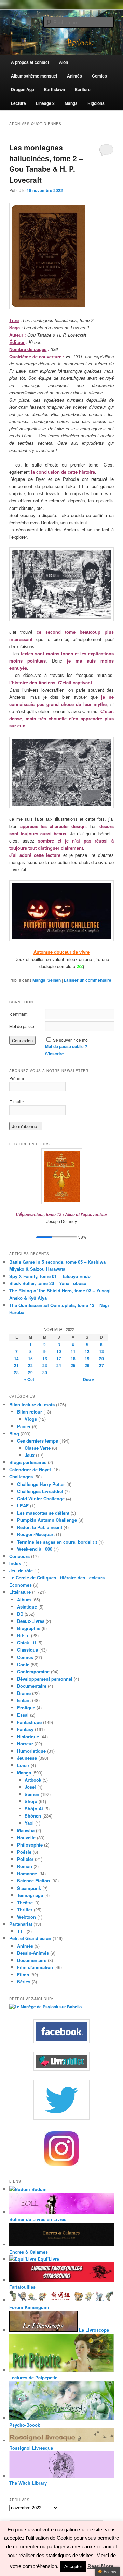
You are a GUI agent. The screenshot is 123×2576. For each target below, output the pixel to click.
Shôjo (31, 1801)
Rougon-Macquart (36, 1534)
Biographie (29, 1628)
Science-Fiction (33, 1881)
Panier (24, 1426)
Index (15, 1563)
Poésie (24, 1852)
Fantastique (29, 1722)
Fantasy (25, 1729)
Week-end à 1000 (35, 1549)
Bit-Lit (23, 1635)
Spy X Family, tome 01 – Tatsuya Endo (50, 1276)
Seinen (54, 980)
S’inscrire (54, 1054)
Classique (28, 1650)
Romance (27, 1873)
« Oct (29, 1379)
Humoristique (31, 1751)
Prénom (17, 1078)
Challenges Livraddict (40, 1491)
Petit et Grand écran (30, 1938)
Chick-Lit (26, 1642)
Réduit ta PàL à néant (40, 1527)
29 (30, 1373)
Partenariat (21, 1924)
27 (101, 1365)
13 (101, 1351)
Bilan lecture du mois (32, 1404)
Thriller (25, 1910)
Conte (23, 1664)
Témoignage (30, 1895)
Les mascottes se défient (43, 1513)
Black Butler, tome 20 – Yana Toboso (48, 1283)
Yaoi (29, 1823)
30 (45, 1373)
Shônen (33, 1816)
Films (23, 1974)
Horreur (25, 1744)
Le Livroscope (93, 2330)
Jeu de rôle (21, 1570)
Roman (25, 1866)
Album (24, 1599)
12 (87, 1351)
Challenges (21, 1477)
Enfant (24, 1700)
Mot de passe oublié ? (66, 1046)
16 (45, 1359)
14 (16, 1359)
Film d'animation (35, 1967)
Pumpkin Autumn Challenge (47, 1520)
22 (30, 1365)
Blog (14, 1433)
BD (20, 1614)
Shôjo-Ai (34, 1808)
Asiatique (27, 1607)
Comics (25, 1657)
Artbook (33, 1780)
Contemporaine (33, 1672)
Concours (19, 1556)
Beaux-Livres (31, 1621)
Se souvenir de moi (71, 1040)
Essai (23, 1715)
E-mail (17, 1102)
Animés (25, 1946)
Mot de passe (22, 1026)
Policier (25, 1859)
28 (16, 1373)
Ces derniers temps (38, 1441)
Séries (24, 1982)
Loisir (23, 1765)
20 (101, 1359)
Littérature (20, 1592)
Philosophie (30, 1845)
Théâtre (25, 1902)
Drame (24, 1693)
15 (30, 1359)
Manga (39, 980)
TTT (21, 1931)
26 (87, 1365)
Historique (28, 1736)
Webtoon (26, 1917)
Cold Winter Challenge (41, 1498)
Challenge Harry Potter (41, 1484)
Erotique (26, 1707)
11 (73, 1351)
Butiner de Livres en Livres (38, 2219)
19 (87, 1359)
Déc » (89, 1379)
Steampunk (29, 1888)
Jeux (30, 1455)
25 (73, 1365)
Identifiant (18, 1014)
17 (59, 1359)
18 (73, 1359)
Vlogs (31, 1419)
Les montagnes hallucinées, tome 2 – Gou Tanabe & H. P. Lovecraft (46, 163)
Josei (30, 1787)
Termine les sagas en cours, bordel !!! (57, 1542)
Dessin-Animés (33, 1953)
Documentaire (32, 1686)
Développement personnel (45, 1679)
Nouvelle (26, 1837)
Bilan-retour (30, 1412)
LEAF (23, 1506)
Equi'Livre (48, 2259)
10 (59, 1351)
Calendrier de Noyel (30, 1469)
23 (45, 1365)
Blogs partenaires (28, 1462)
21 (16, 1365)
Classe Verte (38, 1448)
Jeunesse (27, 1758)
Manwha (26, 1830)
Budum (38, 2189)
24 (59, 1365)
